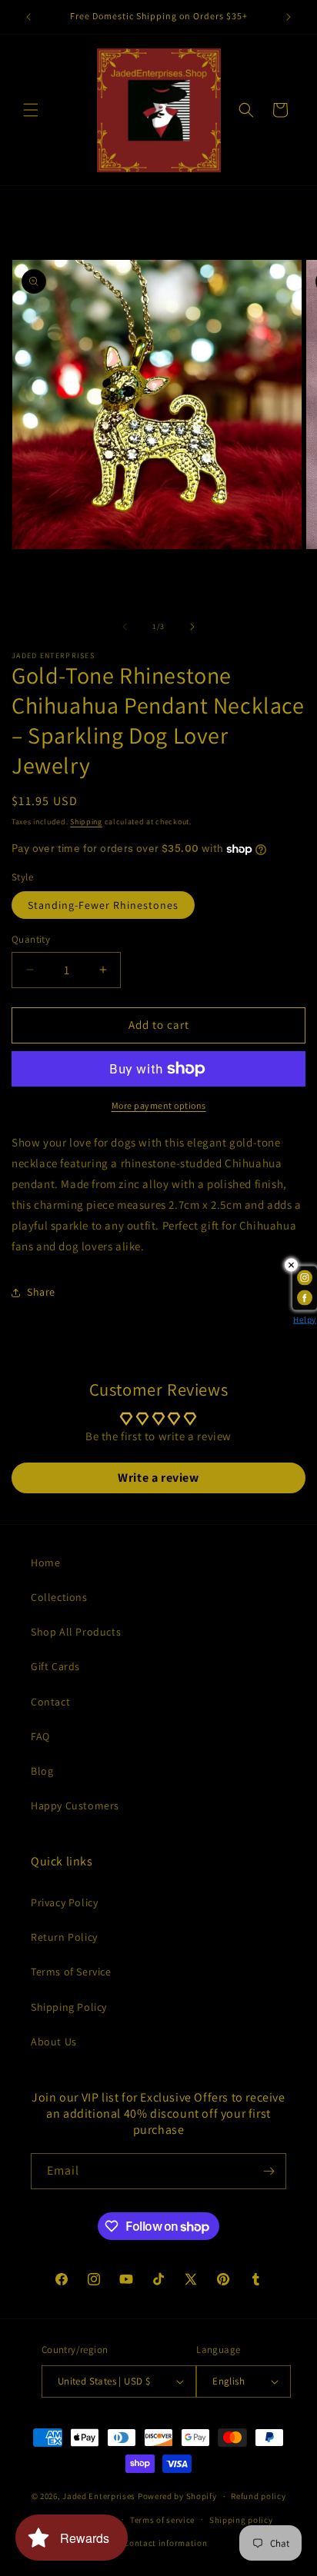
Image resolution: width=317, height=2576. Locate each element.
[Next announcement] (289, 17)
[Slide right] (192, 627)
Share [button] (41, 1292)
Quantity (31, 939)
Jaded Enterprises (99, 2496)
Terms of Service (71, 1972)
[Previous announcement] (28, 17)
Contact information (165, 2543)
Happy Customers (75, 1806)
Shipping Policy (69, 2007)
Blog (42, 1771)
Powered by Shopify (177, 2496)
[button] (31, 110)
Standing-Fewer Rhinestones (103, 905)
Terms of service (162, 2520)
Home (45, 1563)
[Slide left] (125, 627)
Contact (50, 1702)
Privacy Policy (64, 1902)
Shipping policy (241, 2520)
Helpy (305, 1319)
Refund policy (258, 2496)
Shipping (86, 822)
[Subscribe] (269, 2171)
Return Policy (64, 1937)
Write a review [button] (158, 1478)
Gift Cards (55, 1666)
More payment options (159, 1105)
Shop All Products (76, 1632)
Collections (59, 1597)
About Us (54, 2042)
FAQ (40, 1736)
